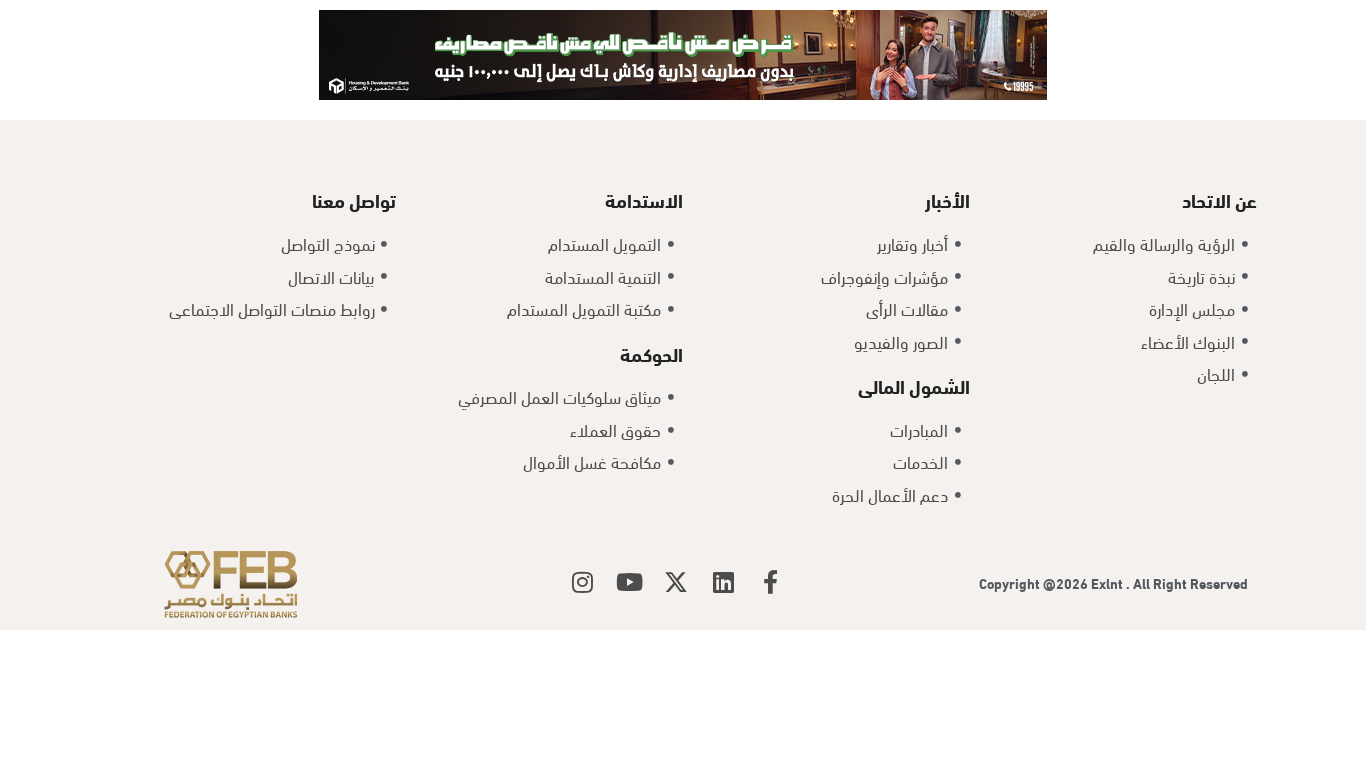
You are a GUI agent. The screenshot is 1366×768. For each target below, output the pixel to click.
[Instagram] (582, 582)
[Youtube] (629, 582)
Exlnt (1108, 582)
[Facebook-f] (770, 582)
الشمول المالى (914, 385)
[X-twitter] (676, 582)
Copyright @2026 (1035, 582)
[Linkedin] (723, 582)
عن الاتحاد (1219, 199)
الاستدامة (644, 199)
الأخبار (947, 199)
